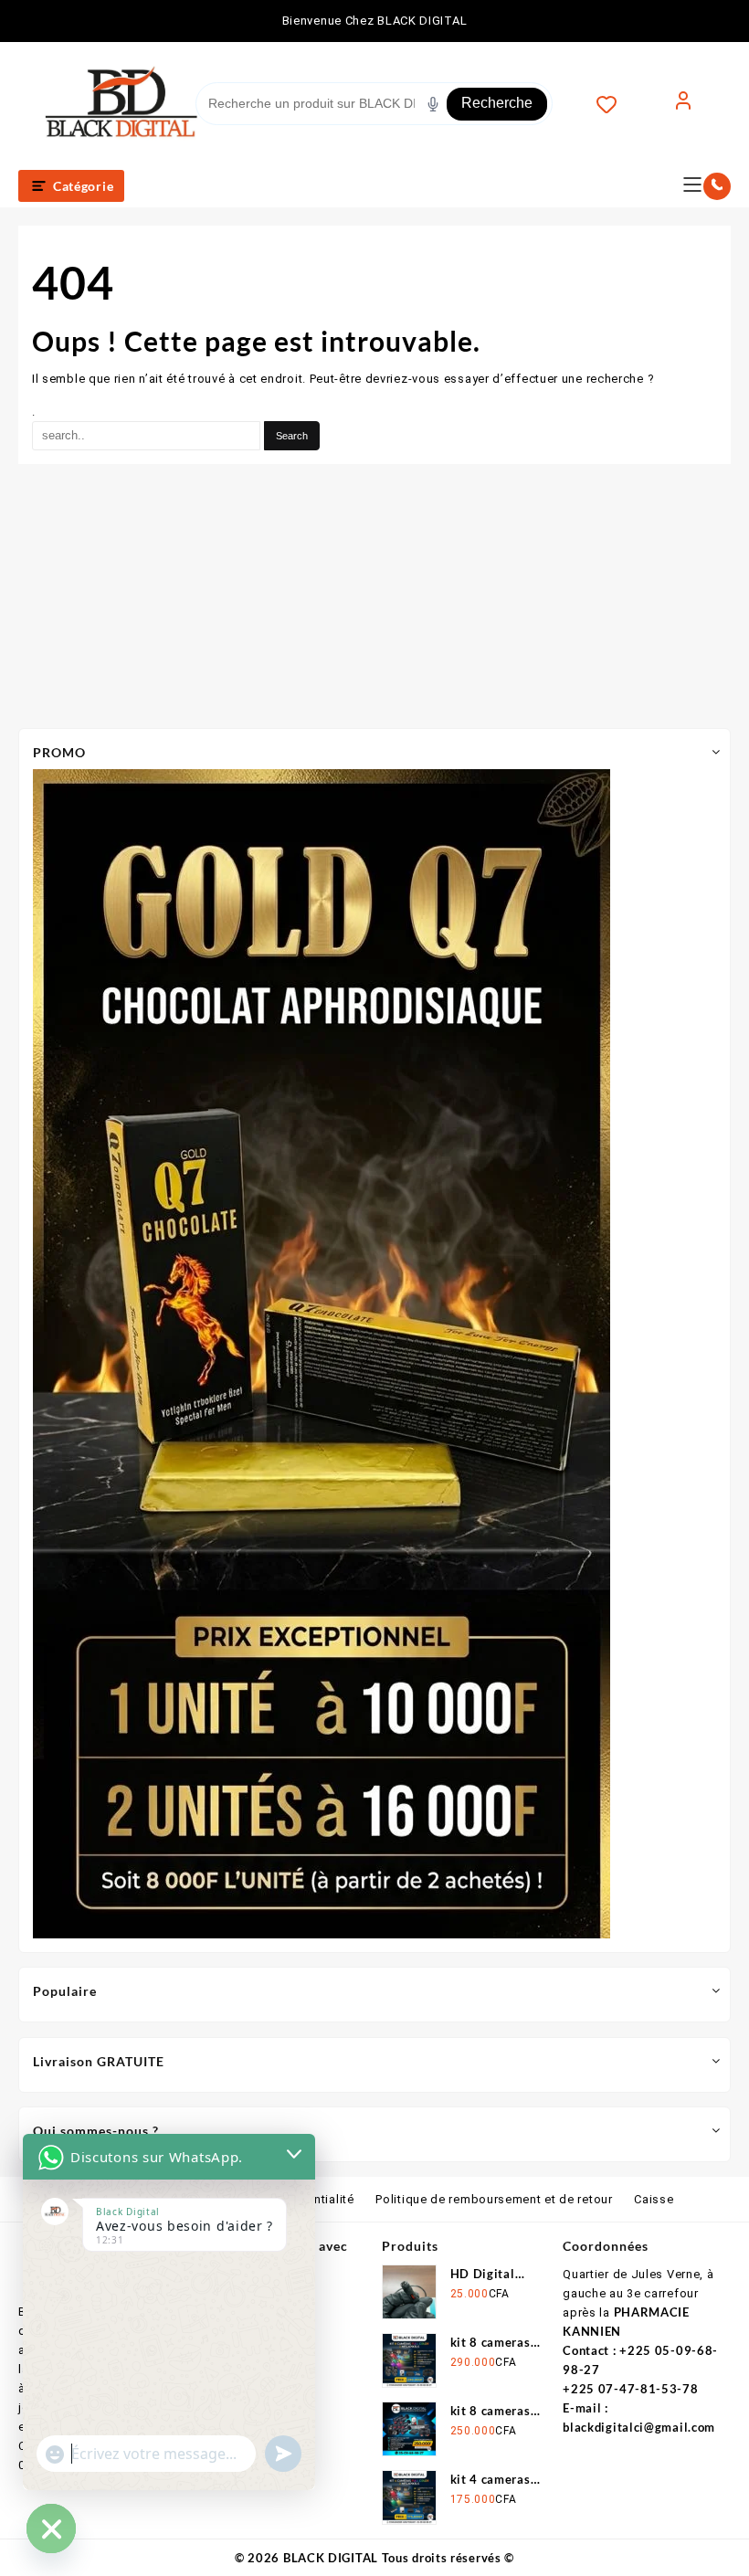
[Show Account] (683, 104)
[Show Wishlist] (616, 104)
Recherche (497, 103)
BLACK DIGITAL (331, 2558)
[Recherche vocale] (433, 104)
